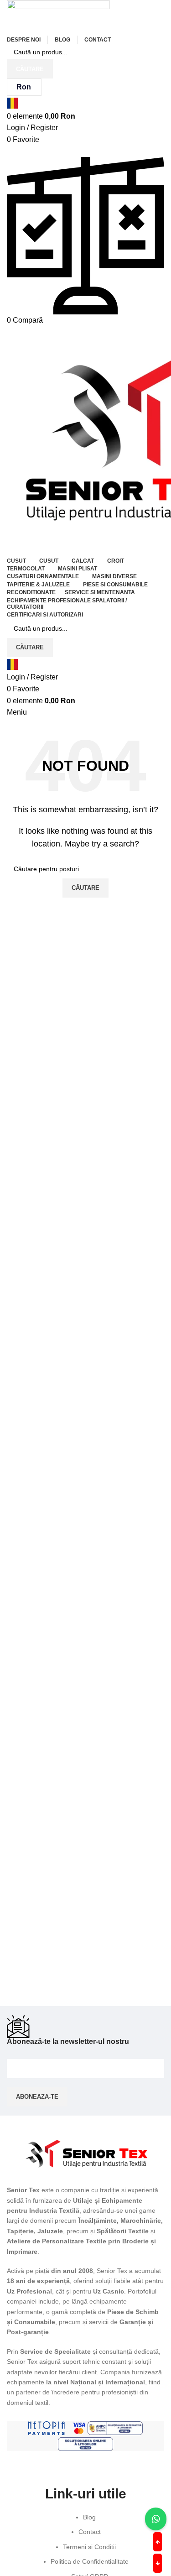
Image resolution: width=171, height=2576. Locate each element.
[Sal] (115, 2428)
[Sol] (85, 2444)
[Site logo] (58, 16)
